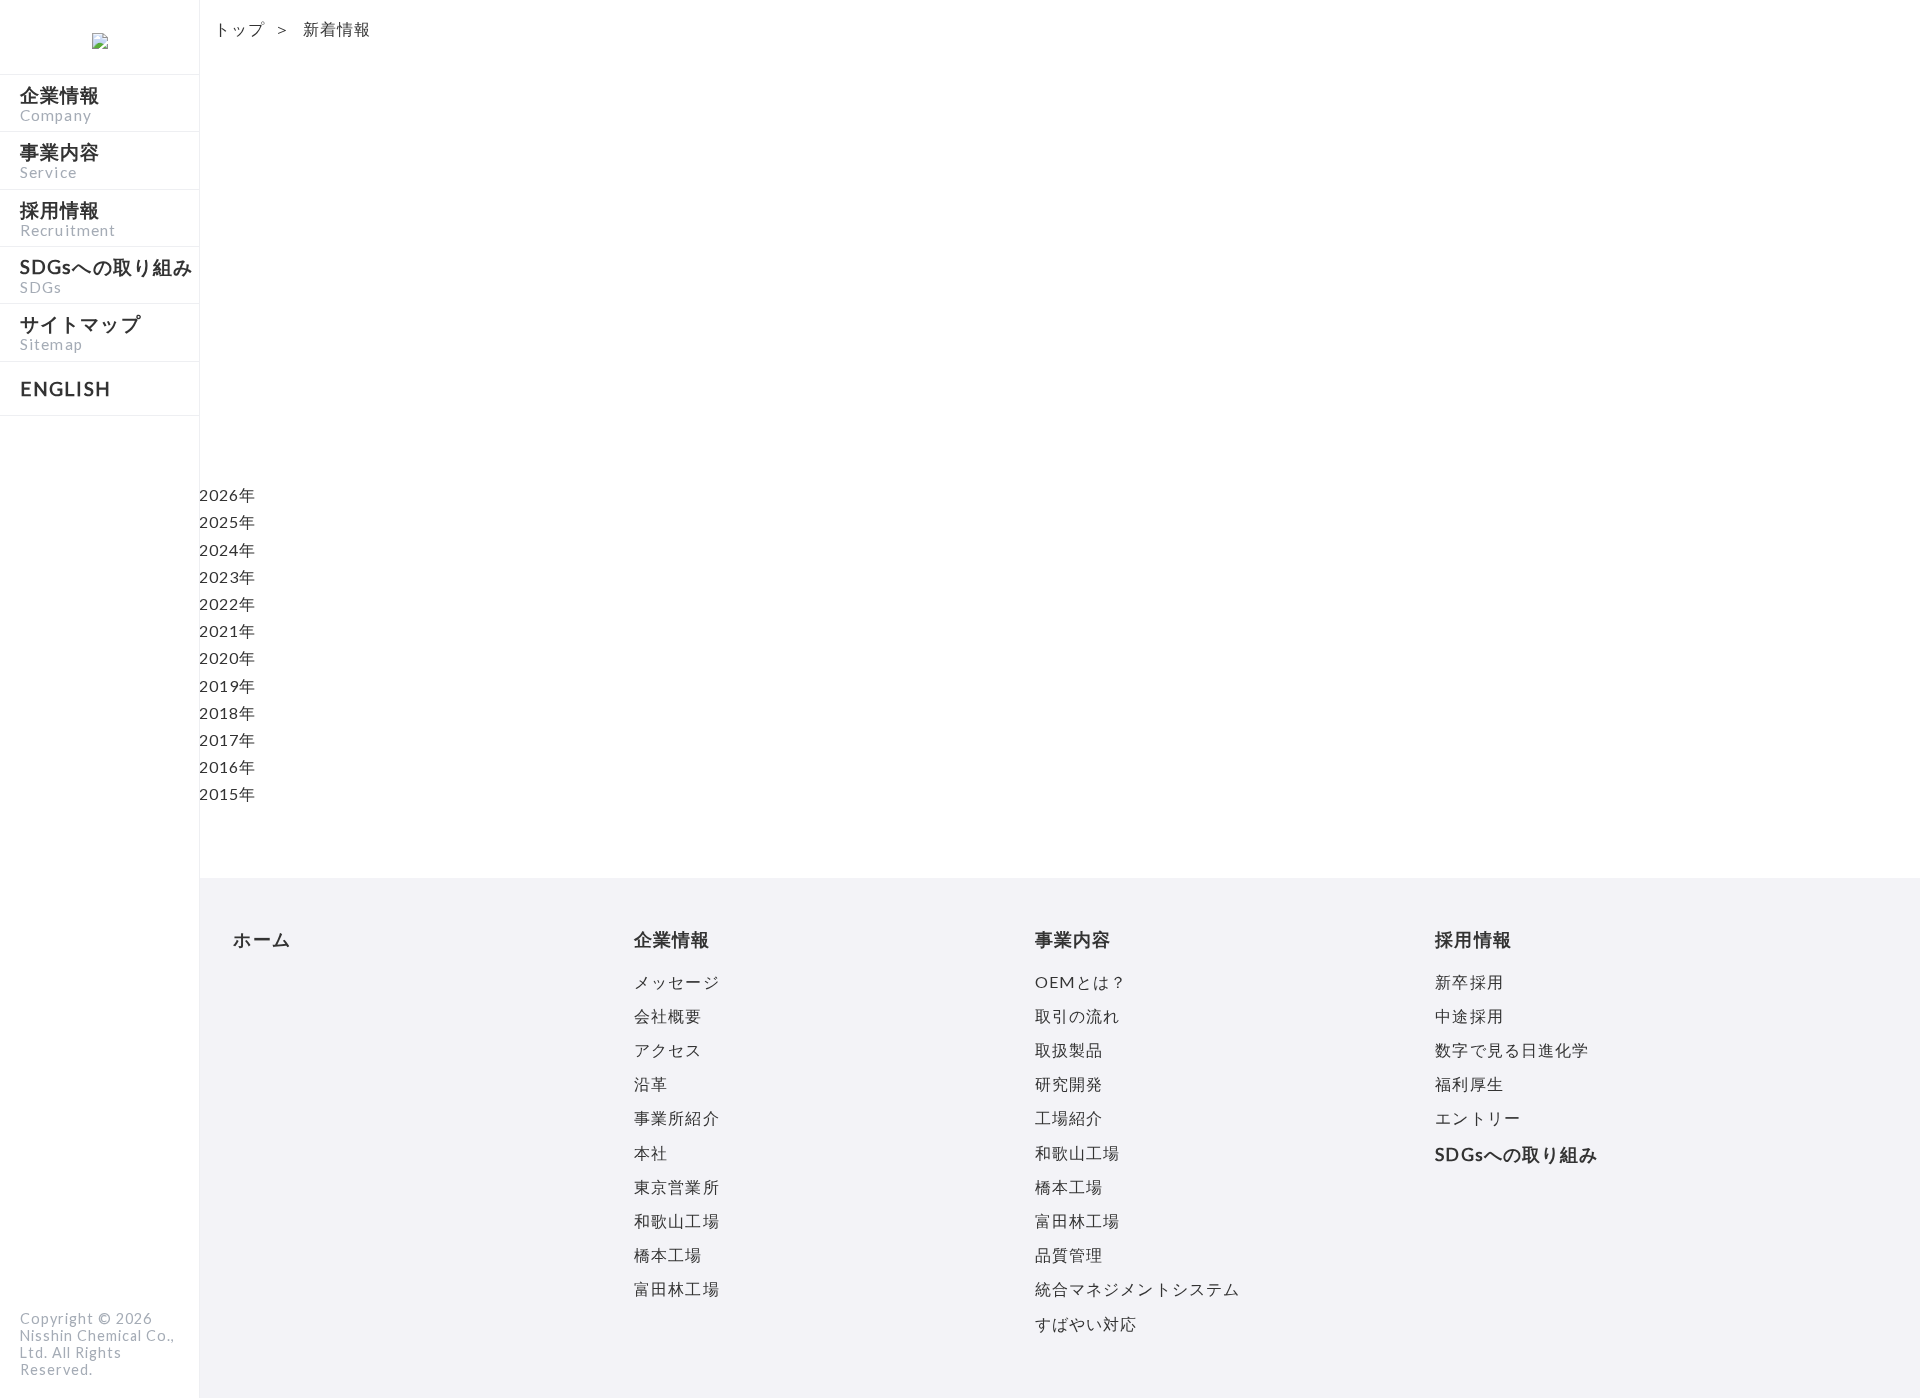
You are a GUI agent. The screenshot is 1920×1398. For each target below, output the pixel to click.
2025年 (228, 521)
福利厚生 (1469, 1083)
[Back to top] (1870, 1348)
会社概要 (668, 1015)
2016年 (228, 766)
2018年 (228, 712)
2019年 (228, 685)
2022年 (228, 603)
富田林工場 (677, 1288)
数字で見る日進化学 (1512, 1049)
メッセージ (677, 981)
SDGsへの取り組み (106, 275)
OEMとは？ (1081, 981)
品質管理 (1069, 1254)
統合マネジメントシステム (1137, 1288)
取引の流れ (1078, 1015)
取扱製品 (1069, 1049)
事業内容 (60, 160)
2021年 (228, 630)
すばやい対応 (1086, 1323)
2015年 (228, 793)
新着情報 (337, 28)
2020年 (228, 657)
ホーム (261, 939)
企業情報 (60, 103)
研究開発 (1069, 1083)
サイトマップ (80, 332)
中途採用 (1469, 1015)
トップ (239, 28)
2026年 (228, 494)
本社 (651, 1152)
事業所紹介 (677, 1117)
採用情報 (68, 218)
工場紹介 (1069, 1117)
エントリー (1478, 1117)
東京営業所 (677, 1186)
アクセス (668, 1049)
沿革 (651, 1083)
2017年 (228, 739)
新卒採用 (1469, 981)
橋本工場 (668, 1254)
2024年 (228, 549)
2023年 (228, 576)
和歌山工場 (677, 1220)
